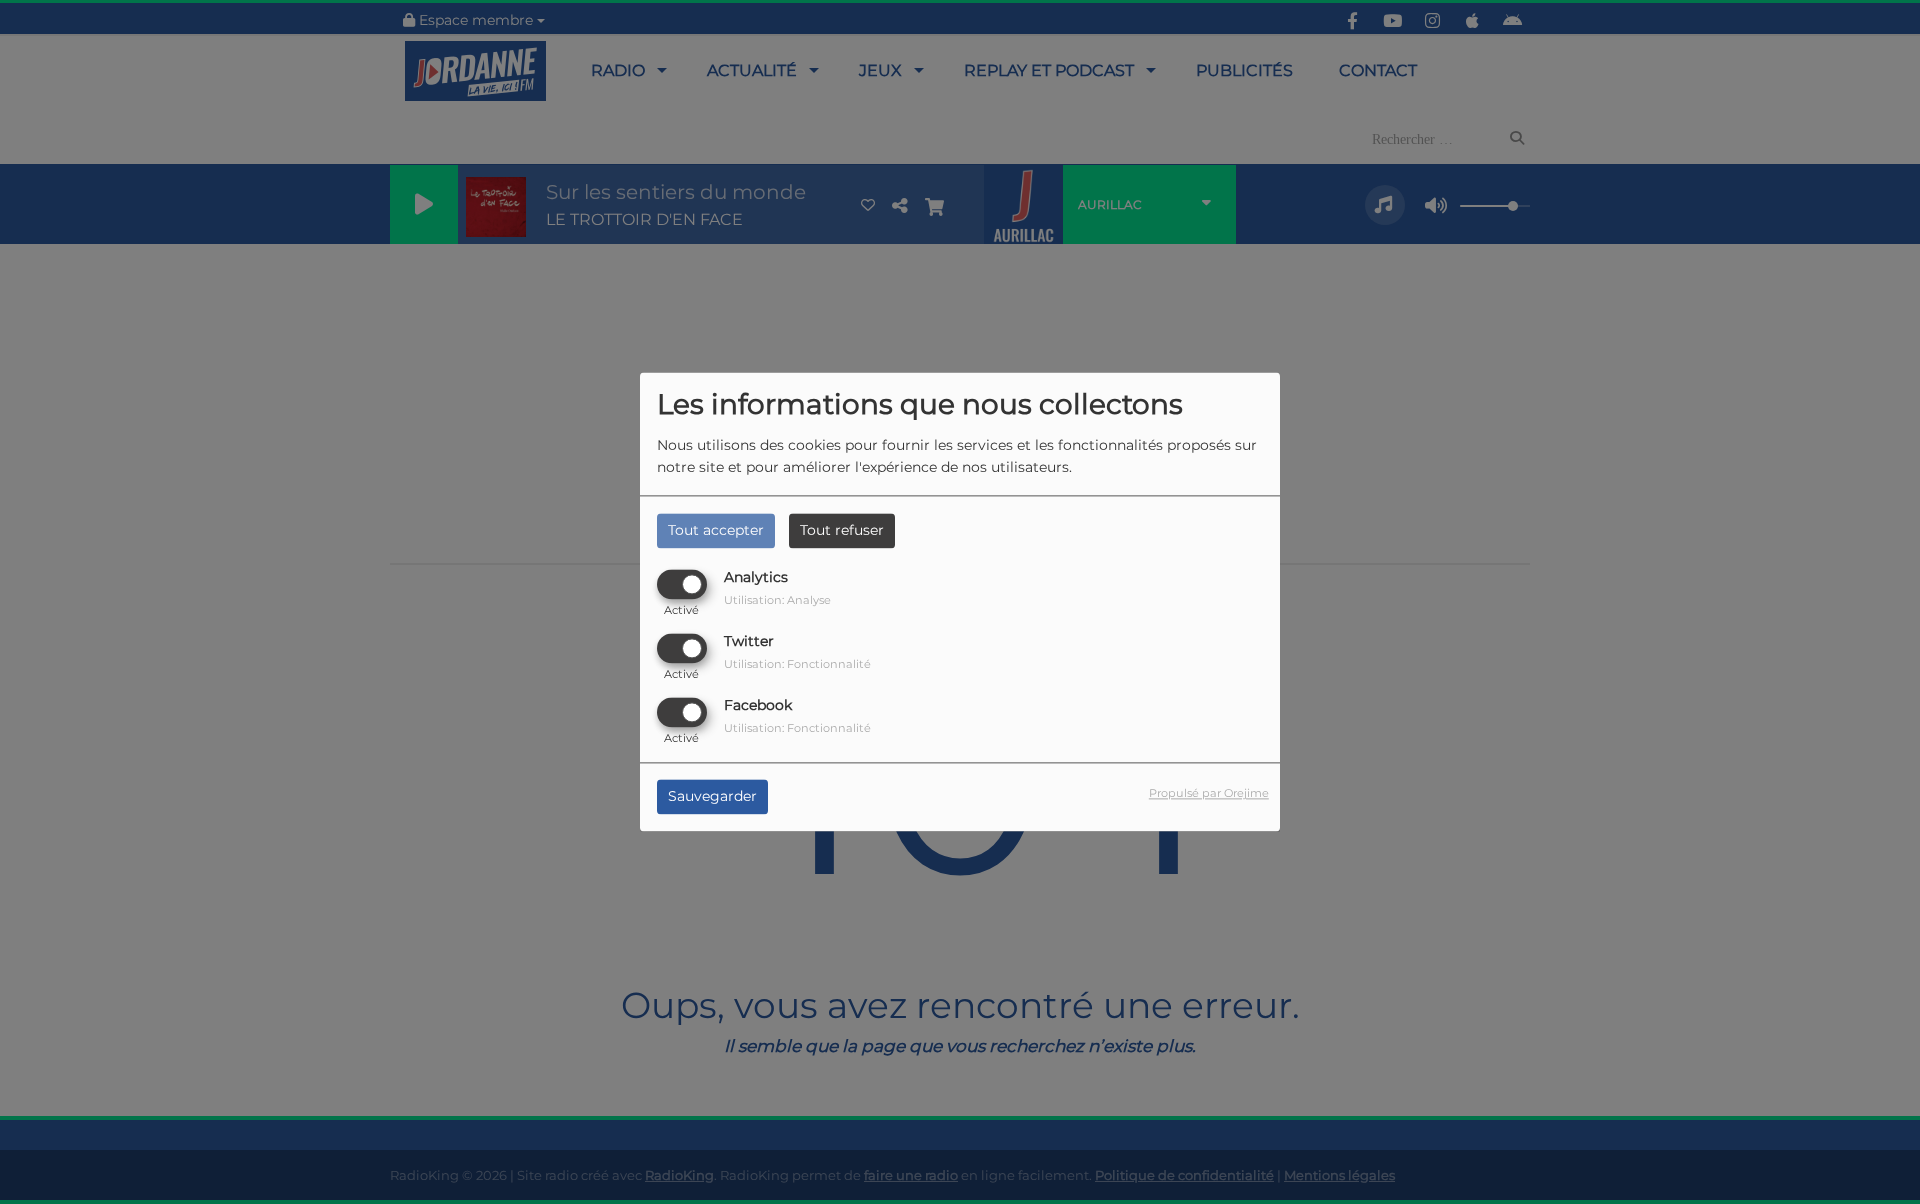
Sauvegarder (712, 797)
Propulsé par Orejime (1209, 794)
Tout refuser (842, 530)
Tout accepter (716, 530)
